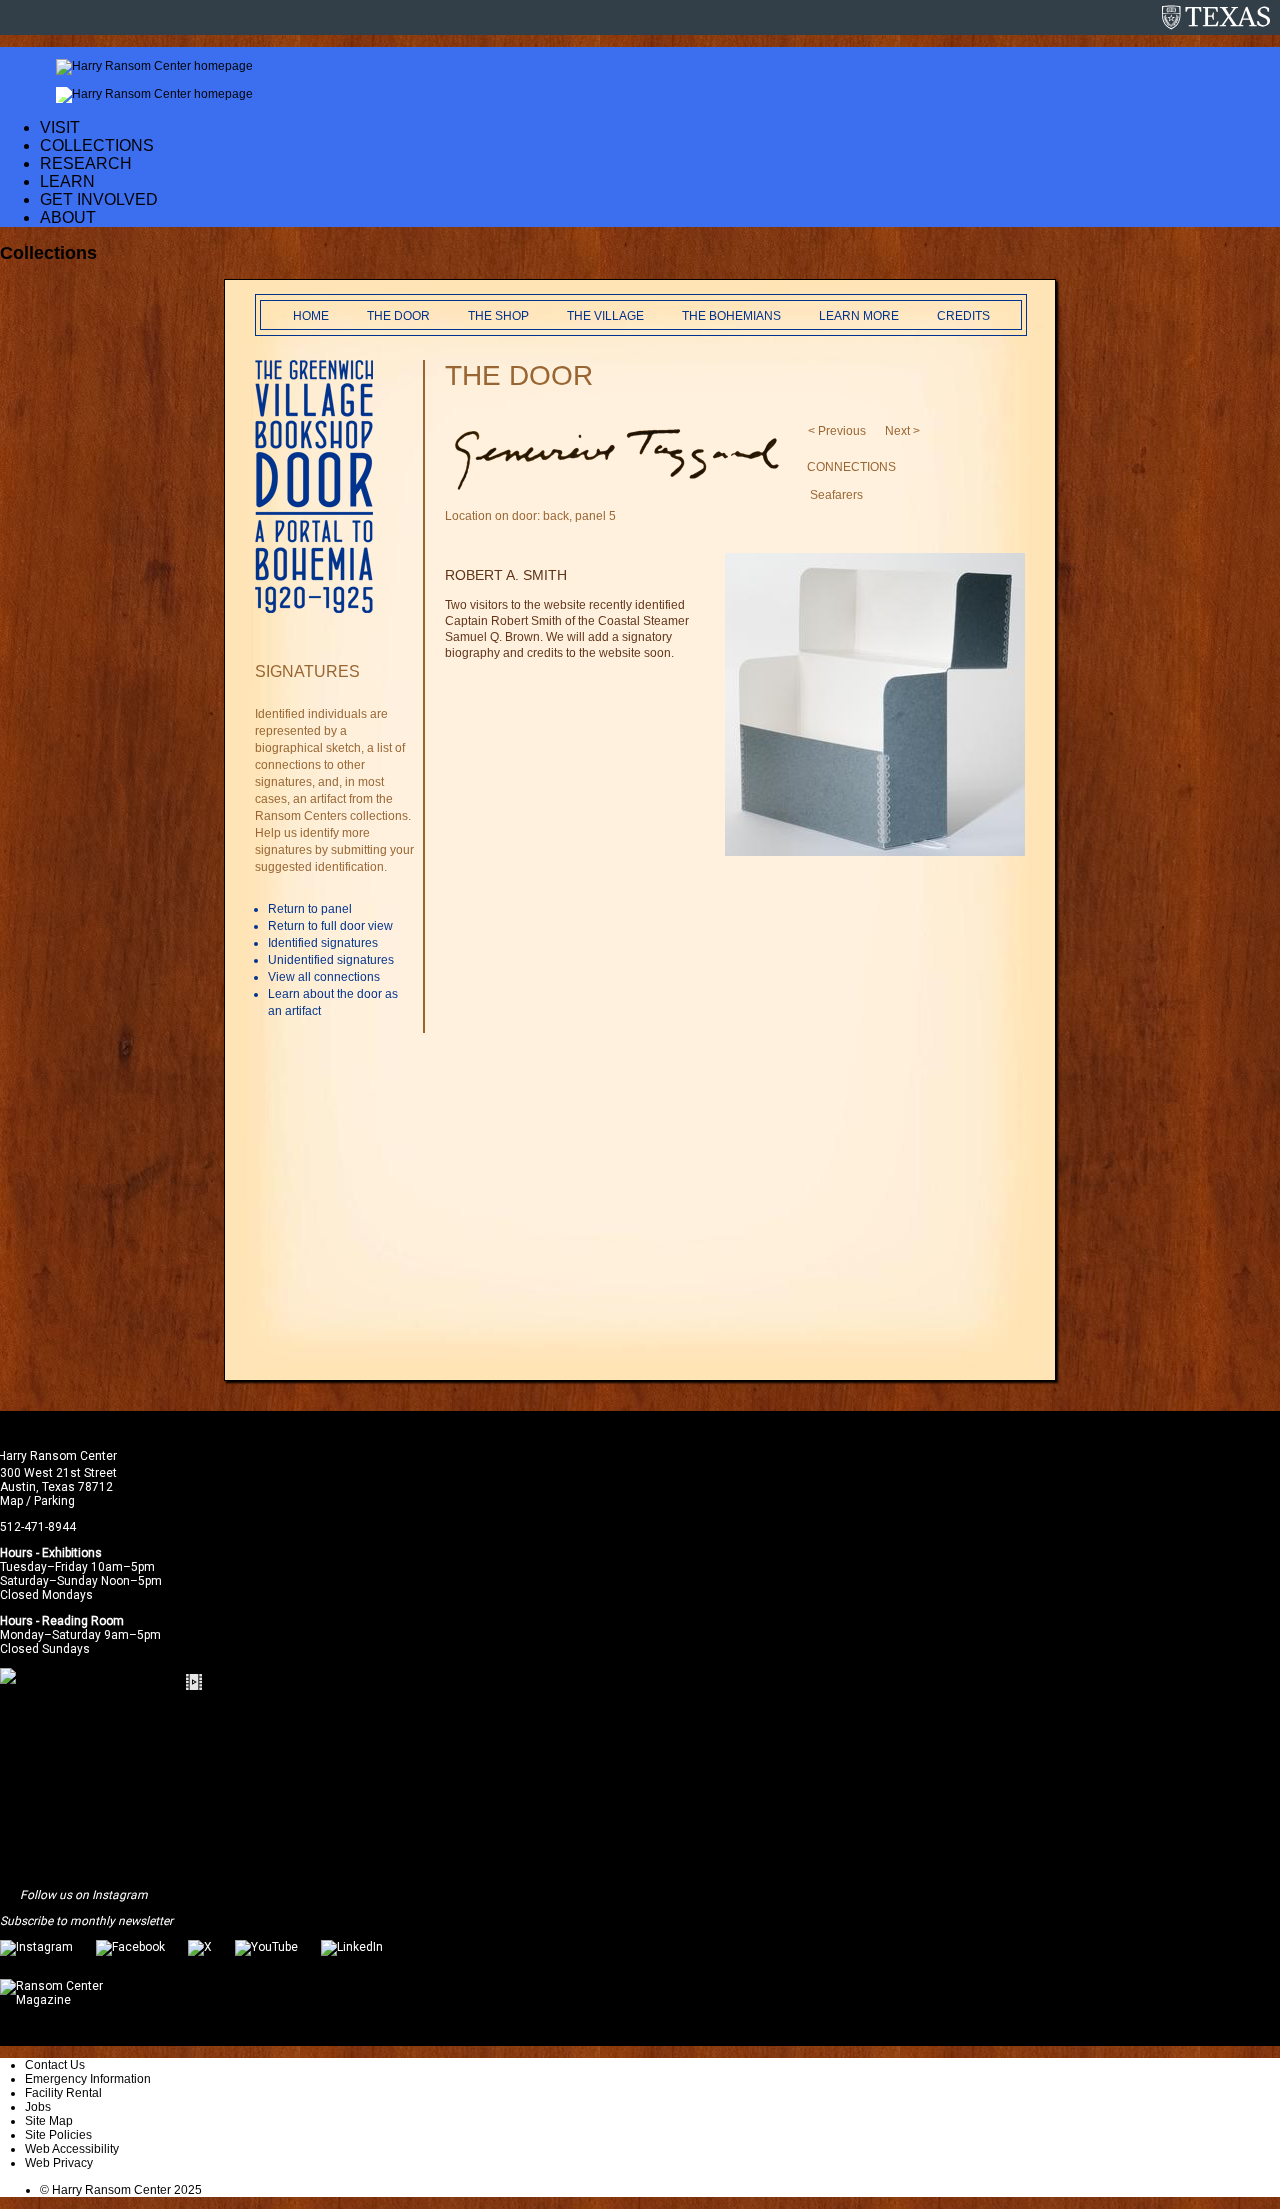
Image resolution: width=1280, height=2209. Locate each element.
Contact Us (55, 2065)
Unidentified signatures (331, 960)
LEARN (67, 181)
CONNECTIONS (851, 467)
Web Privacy (59, 2163)
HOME (311, 316)
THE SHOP (498, 316)
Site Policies (58, 2135)
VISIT (60, 127)
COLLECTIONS (97, 145)
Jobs (38, 2107)
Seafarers (836, 495)
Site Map (49, 2121)
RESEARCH (86, 163)
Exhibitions (72, 1553)
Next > (902, 431)
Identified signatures (323, 943)
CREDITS (963, 316)
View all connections (324, 977)
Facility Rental (63, 2093)
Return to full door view (330, 926)
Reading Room (83, 1621)
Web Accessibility (72, 2149)
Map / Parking (37, 1501)
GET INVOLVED (99, 199)
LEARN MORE (859, 316)
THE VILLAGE (605, 316)
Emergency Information (88, 2079)
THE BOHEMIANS (731, 316)
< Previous (837, 431)
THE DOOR (398, 316)
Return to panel (310, 909)
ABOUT (68, 217)
